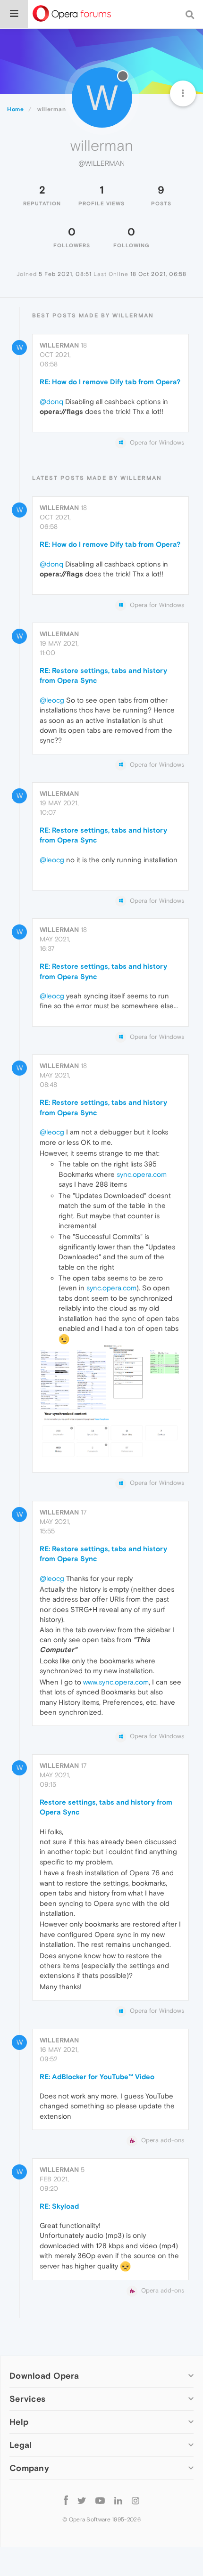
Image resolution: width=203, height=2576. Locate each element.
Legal (21, 2445)
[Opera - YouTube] (100, 2500)
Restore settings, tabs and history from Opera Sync (106, 1807)
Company (29, 2468)
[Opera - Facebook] (66, 2500)
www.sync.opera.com (116, 1682)
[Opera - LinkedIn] (118, 2500)
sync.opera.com (142, 1174)
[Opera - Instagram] (135, 2500)
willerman (59, 345)
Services (27, 2399)
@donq (51, 401)
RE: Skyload (59, 2206)
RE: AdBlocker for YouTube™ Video (97, 2077)
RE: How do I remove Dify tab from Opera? (110, 382)
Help (19, 2422)
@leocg (52, 700)
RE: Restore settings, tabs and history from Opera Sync (103, 675)
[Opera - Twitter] (82, 2500)
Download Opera (44, 2376)
